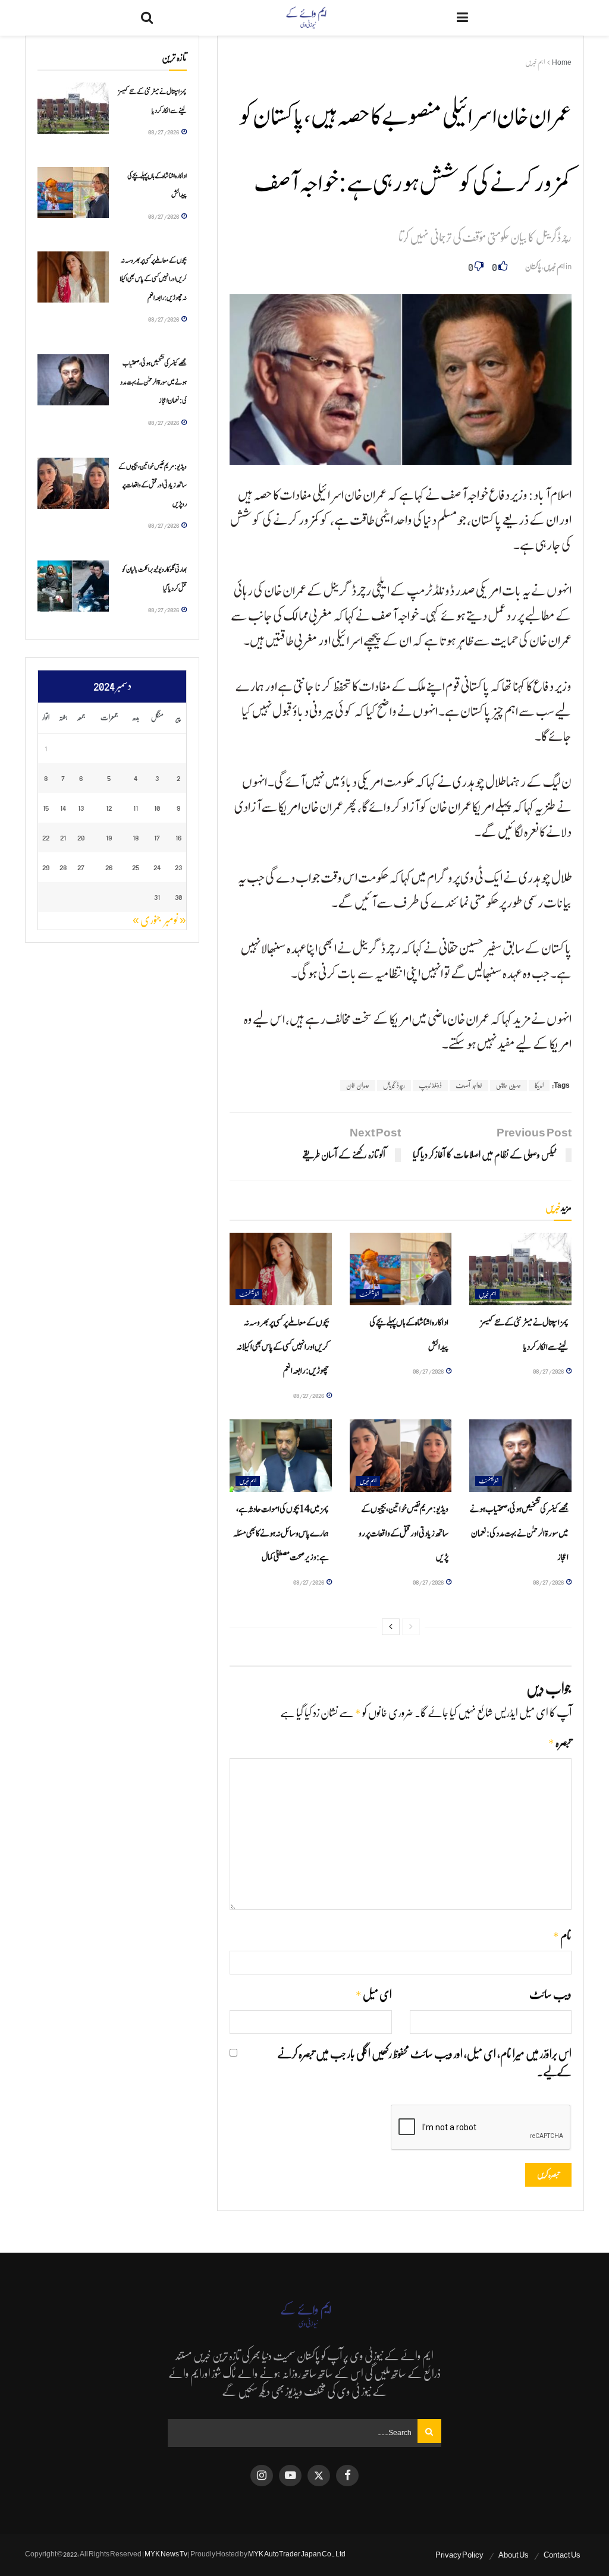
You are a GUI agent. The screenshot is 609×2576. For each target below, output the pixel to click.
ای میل (373, 1995)
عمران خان (358, 1085)
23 (178, 867)
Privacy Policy (459, 2555)
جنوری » (147, 920)
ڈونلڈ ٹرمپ (430, 1085)
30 (178, 897)
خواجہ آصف (469, 1085)
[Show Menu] (462, 18)
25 (136, 867)
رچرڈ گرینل (394, 1085)
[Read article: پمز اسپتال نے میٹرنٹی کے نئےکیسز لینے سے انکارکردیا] (520, 1269)
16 (179, 837)
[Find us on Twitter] (319, 2476)
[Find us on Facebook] (347, 2476)
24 (157, 867)
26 (109, 867)
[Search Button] (147, 18)
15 (46, 807)
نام (562, 1936)
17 (157, 837)
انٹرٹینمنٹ (369, 1294)
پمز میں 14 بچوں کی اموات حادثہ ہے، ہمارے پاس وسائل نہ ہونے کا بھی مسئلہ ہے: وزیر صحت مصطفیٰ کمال (281, 1533)
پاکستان (533, 267)
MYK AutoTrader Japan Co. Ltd (297, 2554)
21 (63, 837)
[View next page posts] (391, 1627)
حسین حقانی (508, 1085)
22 (46, 837)
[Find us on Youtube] (290, 2476)
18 (136, 837)
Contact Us (562, 2555)
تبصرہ (560, 1743)
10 (157, 807)
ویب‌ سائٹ (550, 1995)
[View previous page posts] (411, 1627)
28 (63, 867)
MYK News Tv (166, 2554)
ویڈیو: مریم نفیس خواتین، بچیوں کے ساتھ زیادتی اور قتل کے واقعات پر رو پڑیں (404, 1533)
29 (46, 867)
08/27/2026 (549, 1371)
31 (157, 897)
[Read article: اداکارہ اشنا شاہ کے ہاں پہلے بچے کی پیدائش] (401, 1269)
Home (562, 62)
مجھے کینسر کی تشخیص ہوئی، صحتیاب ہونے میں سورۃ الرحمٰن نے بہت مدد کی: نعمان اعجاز (519, 1533)
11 (136, 807)
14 (63, 807)
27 (81, 867)
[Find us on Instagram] (262, 2476)
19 (109, 837)
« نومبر (175, 920)
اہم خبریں (535, 62)
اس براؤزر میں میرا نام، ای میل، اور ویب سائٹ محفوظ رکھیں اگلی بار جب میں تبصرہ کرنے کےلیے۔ (424, 2063)
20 (81, 837)
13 (81, 807)
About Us (514, 2555)
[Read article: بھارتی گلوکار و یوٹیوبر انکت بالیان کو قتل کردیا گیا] (73, 586)
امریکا (539, 1085)
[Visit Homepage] (305, 18)
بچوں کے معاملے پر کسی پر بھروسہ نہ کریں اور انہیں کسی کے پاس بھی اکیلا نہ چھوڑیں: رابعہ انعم (283, 1347)
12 (109, 807)
